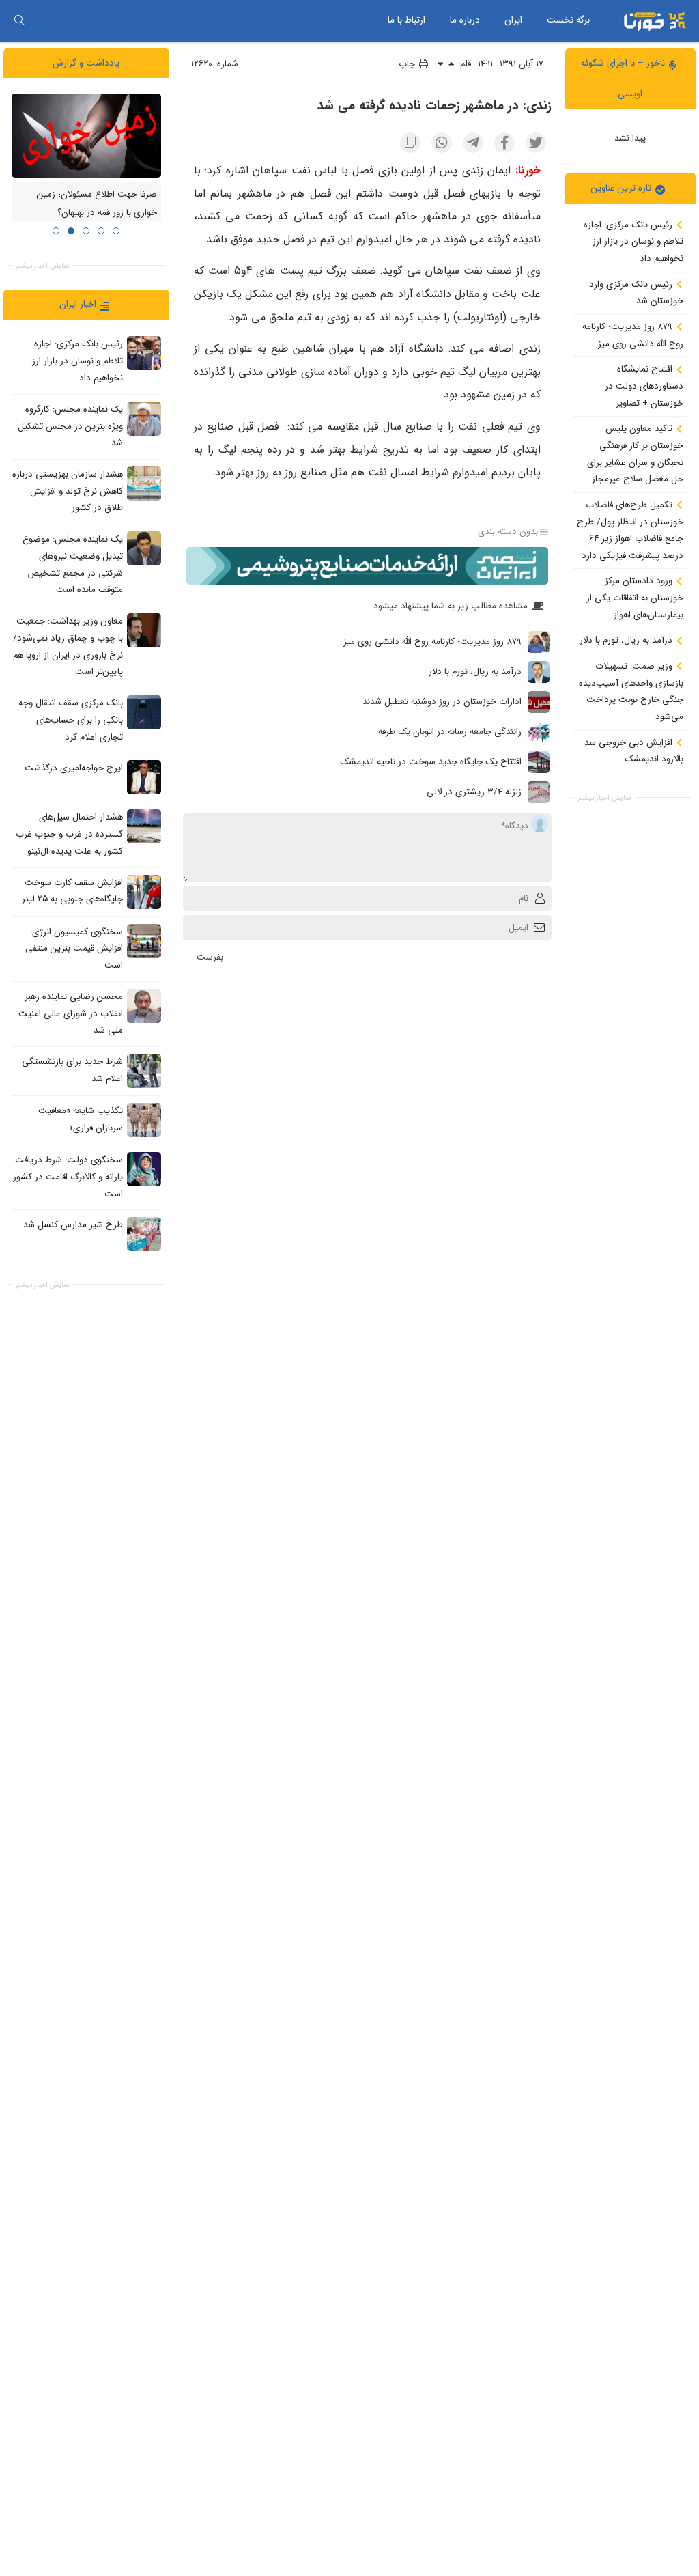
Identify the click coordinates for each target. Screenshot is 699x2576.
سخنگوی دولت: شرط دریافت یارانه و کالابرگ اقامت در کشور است (68, 1177)
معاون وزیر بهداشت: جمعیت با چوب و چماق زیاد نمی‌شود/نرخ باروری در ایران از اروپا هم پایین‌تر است (68, 646)
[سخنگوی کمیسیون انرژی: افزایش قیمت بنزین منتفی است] (144, 941)
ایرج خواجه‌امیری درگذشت (74, 769)
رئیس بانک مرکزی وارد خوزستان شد (636, 293)
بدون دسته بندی (508, 532)
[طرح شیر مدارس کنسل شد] (144, 1234)
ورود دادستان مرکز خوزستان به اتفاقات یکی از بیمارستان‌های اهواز (635, 598)
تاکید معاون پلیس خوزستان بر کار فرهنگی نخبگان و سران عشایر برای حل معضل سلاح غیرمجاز (635, 454)
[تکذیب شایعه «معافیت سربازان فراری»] (144, 1120)
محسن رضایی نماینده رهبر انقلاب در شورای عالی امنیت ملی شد (71, 1013)
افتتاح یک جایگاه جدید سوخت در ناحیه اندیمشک (431, 762)
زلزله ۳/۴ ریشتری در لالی (474, 792)
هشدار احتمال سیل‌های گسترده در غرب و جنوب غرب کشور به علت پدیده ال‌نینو (69, 835)
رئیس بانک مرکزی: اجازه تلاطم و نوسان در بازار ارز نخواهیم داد (633, 242)
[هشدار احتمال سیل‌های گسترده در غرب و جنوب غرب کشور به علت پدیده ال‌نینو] (144, 826)
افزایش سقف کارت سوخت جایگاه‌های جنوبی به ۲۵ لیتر (72, 891)
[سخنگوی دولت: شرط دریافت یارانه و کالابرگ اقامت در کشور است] (144, 1169)
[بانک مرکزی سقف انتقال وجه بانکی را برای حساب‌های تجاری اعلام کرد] (144, 712)
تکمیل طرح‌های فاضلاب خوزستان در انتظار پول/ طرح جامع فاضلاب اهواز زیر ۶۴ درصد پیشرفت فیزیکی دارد (630, 530)
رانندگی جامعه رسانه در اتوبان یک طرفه (450, 732)
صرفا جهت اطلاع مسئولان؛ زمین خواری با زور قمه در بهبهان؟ (97, 204)
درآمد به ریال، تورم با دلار (627, 640)
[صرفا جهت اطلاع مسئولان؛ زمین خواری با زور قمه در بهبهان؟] (86, 136)
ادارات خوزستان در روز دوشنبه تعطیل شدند (442, 702)
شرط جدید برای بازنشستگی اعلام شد (72, 1070)
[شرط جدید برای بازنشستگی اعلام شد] (144, 1071)
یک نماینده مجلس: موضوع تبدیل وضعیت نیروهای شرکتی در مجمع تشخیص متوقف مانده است (73, 564)
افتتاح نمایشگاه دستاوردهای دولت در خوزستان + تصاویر (644, 386)
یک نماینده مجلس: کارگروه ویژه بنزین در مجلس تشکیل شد (70, 426)
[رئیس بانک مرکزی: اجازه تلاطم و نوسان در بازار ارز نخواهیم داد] (144, 353)
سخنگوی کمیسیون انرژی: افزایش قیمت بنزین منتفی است (74, 949)
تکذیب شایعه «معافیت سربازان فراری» (81, 1119)
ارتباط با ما (406, 20)
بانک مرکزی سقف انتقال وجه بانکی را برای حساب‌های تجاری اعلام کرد (71, 720)
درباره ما (465, 20)
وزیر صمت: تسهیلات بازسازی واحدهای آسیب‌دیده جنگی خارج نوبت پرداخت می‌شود (631, 691)
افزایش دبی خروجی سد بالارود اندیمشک (634, 751)
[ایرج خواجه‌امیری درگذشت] (144, 777)
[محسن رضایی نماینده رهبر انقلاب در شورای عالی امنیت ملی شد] (144, 1006)
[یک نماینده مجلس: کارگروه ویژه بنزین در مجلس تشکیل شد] (144, 419)
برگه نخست (568, 20)
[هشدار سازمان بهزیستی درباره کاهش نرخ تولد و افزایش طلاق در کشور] (144, 484)
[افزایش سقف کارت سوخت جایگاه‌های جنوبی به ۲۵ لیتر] (144, 892)
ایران (513, 20)
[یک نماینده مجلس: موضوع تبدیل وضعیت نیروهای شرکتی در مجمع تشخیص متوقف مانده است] (144, 548)
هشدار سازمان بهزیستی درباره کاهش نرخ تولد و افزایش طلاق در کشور (68, 491)
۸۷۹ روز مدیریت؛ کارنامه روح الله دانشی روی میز (633, 335)
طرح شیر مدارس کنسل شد (73, 1226)
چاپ (408, 64)
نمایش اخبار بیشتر (604, 798)
